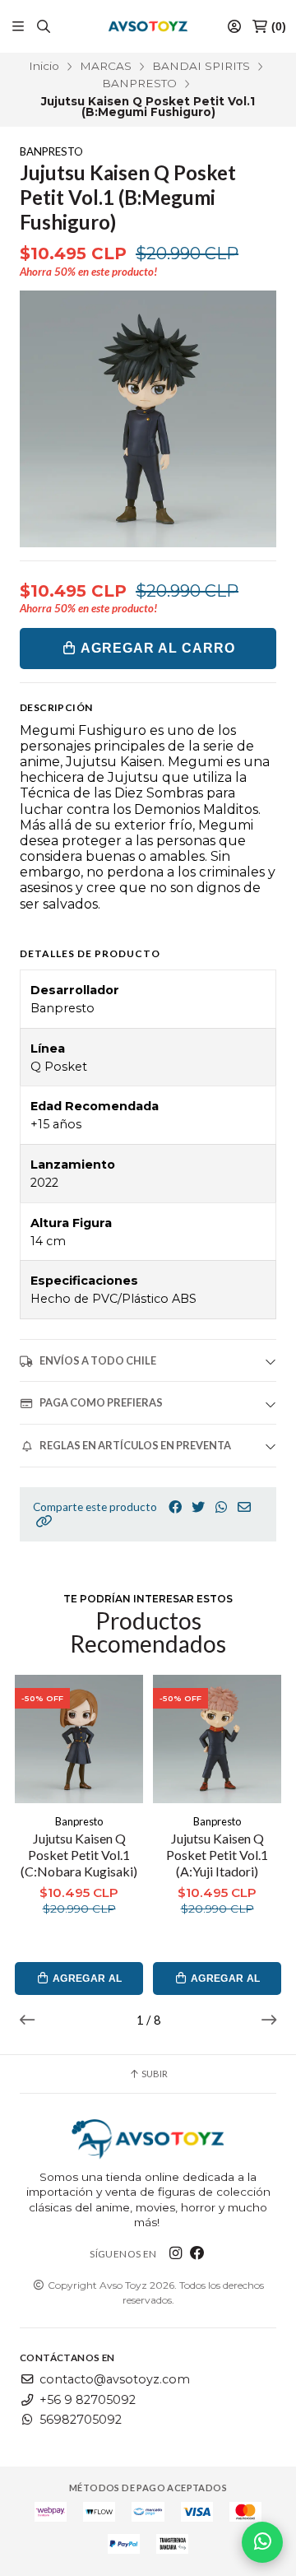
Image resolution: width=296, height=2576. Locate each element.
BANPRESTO (139, 83)
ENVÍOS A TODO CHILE (98, 1360)
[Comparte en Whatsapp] (221, 1507)
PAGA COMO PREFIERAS (101, 1402)
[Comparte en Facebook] (175, 1507)
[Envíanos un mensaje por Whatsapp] (262, 2542)
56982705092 (81, 2420)
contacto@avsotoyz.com (115, 2379)
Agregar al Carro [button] (86, 1984)
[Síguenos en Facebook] (197, 2253)
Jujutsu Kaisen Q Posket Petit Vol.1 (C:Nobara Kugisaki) (79, 1855)
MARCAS (106, 66)
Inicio (44, 66)
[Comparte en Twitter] (198, 1507)
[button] (44, 1521)
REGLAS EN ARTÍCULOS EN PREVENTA (135, 1445)
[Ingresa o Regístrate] (234, 27)
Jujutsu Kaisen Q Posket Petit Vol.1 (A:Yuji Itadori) (217, 1855)
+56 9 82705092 (88, 2400)
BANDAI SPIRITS (201, 66)
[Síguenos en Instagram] (176, 2253)
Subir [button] (154, 2074)
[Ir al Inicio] (148, 26)
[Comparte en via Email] (244, 1507)
